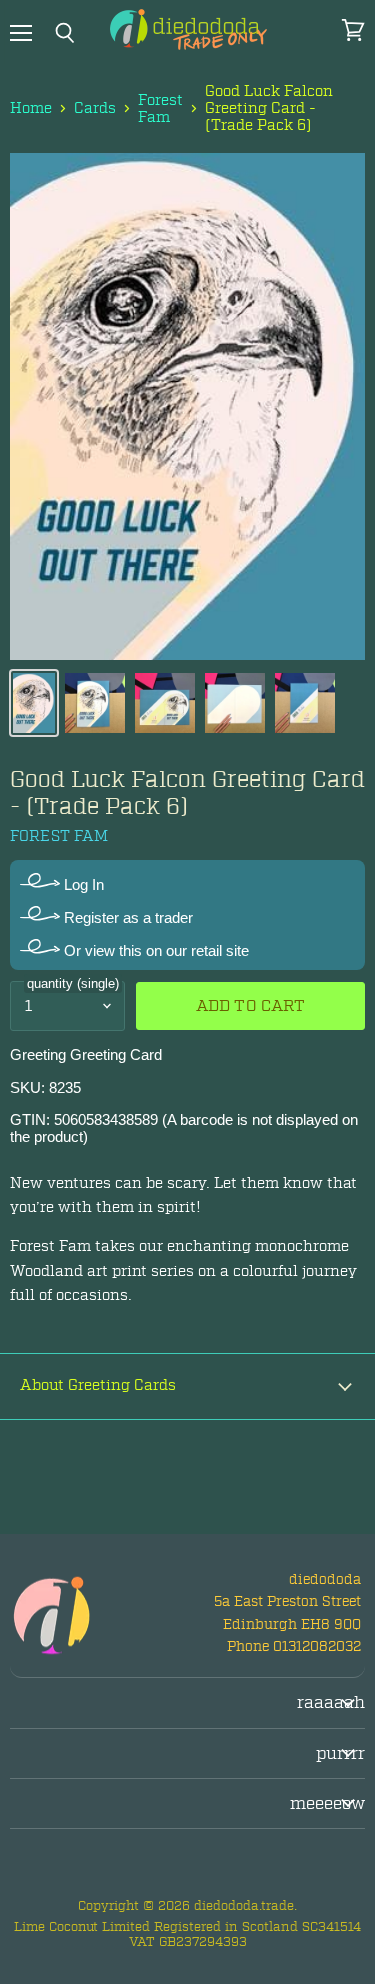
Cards (95, 108)
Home (31, 108)
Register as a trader (126, 917)
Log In (82, 884)
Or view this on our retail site (154, 950)
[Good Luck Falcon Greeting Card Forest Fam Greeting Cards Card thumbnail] (34, 703)
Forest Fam (160, 109)
